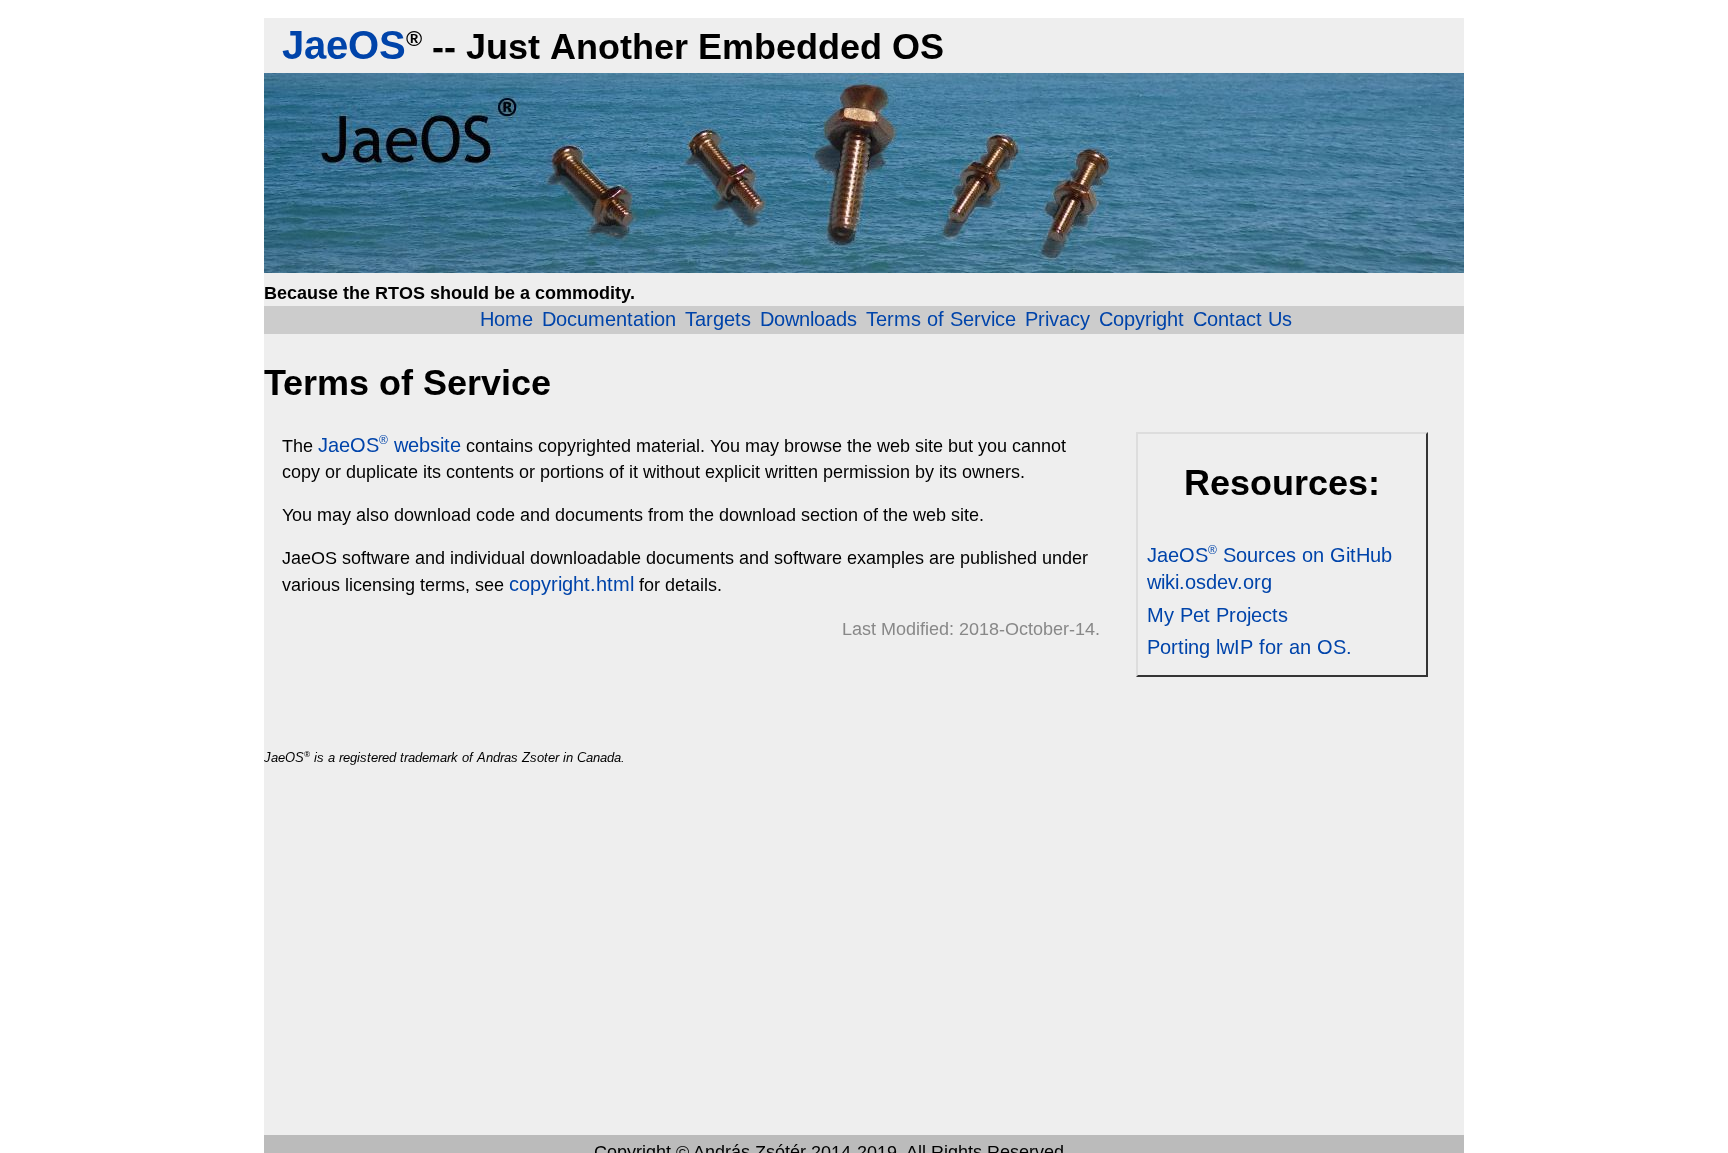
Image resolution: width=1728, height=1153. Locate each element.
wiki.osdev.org (1209, 582)
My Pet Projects (1217, 615)
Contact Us (1242, 319)
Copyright (1141, 319)
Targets (718, 319)
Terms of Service (941, 319)
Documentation (609, 319)
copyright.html (571, 584)
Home (506, 319)
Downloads (808, 319)
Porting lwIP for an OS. (1249, 647)
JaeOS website (389, 445)
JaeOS (344, 45)
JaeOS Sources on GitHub (1269, 555)
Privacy (1057, 319)
